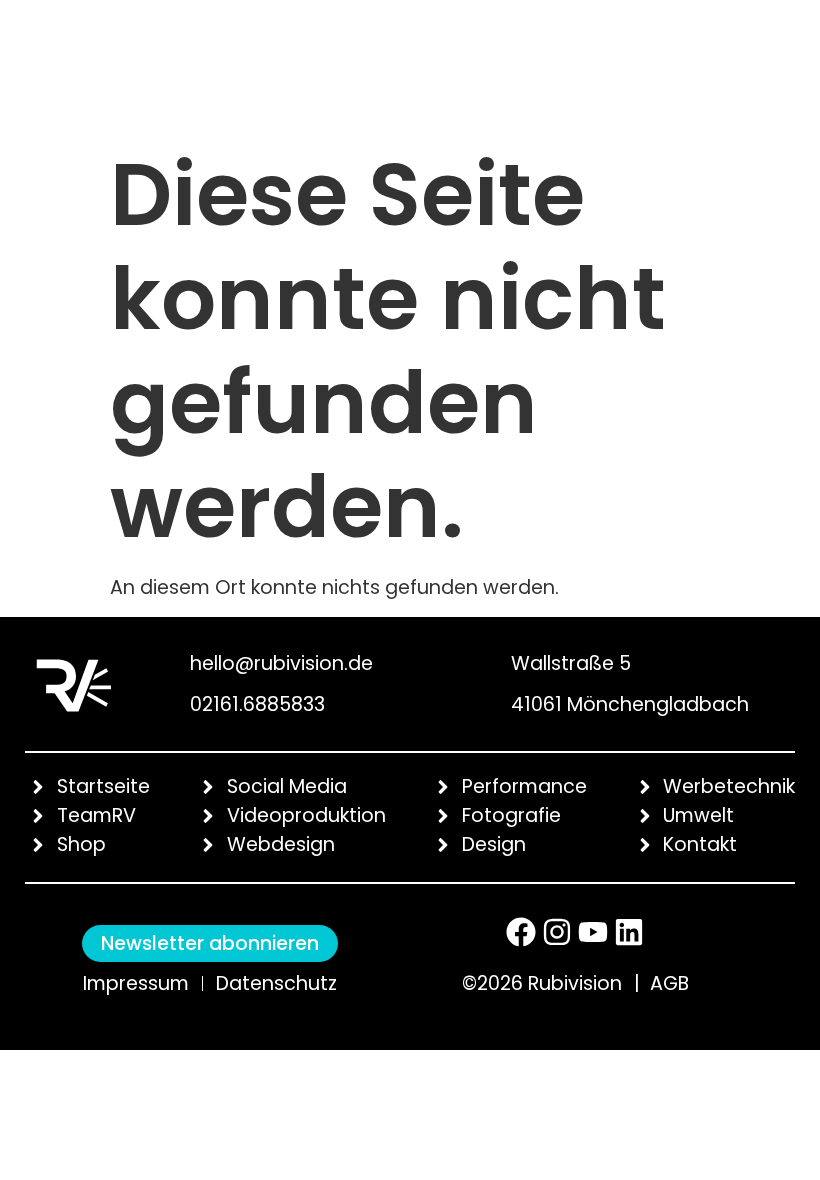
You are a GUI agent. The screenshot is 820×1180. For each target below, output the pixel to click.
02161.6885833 (257, 704)
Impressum (136, 983)
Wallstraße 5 (571, 663)
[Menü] (735, 67)
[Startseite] (77, 65)
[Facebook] (521, 932)
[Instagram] (557, 932)
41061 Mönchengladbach (630, 704)
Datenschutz (276, 983)
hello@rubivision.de (281, 663)
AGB (669, 983)
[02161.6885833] (166, 705)
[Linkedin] (629, 932)
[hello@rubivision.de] (166, 659)
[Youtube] (593, 932)
